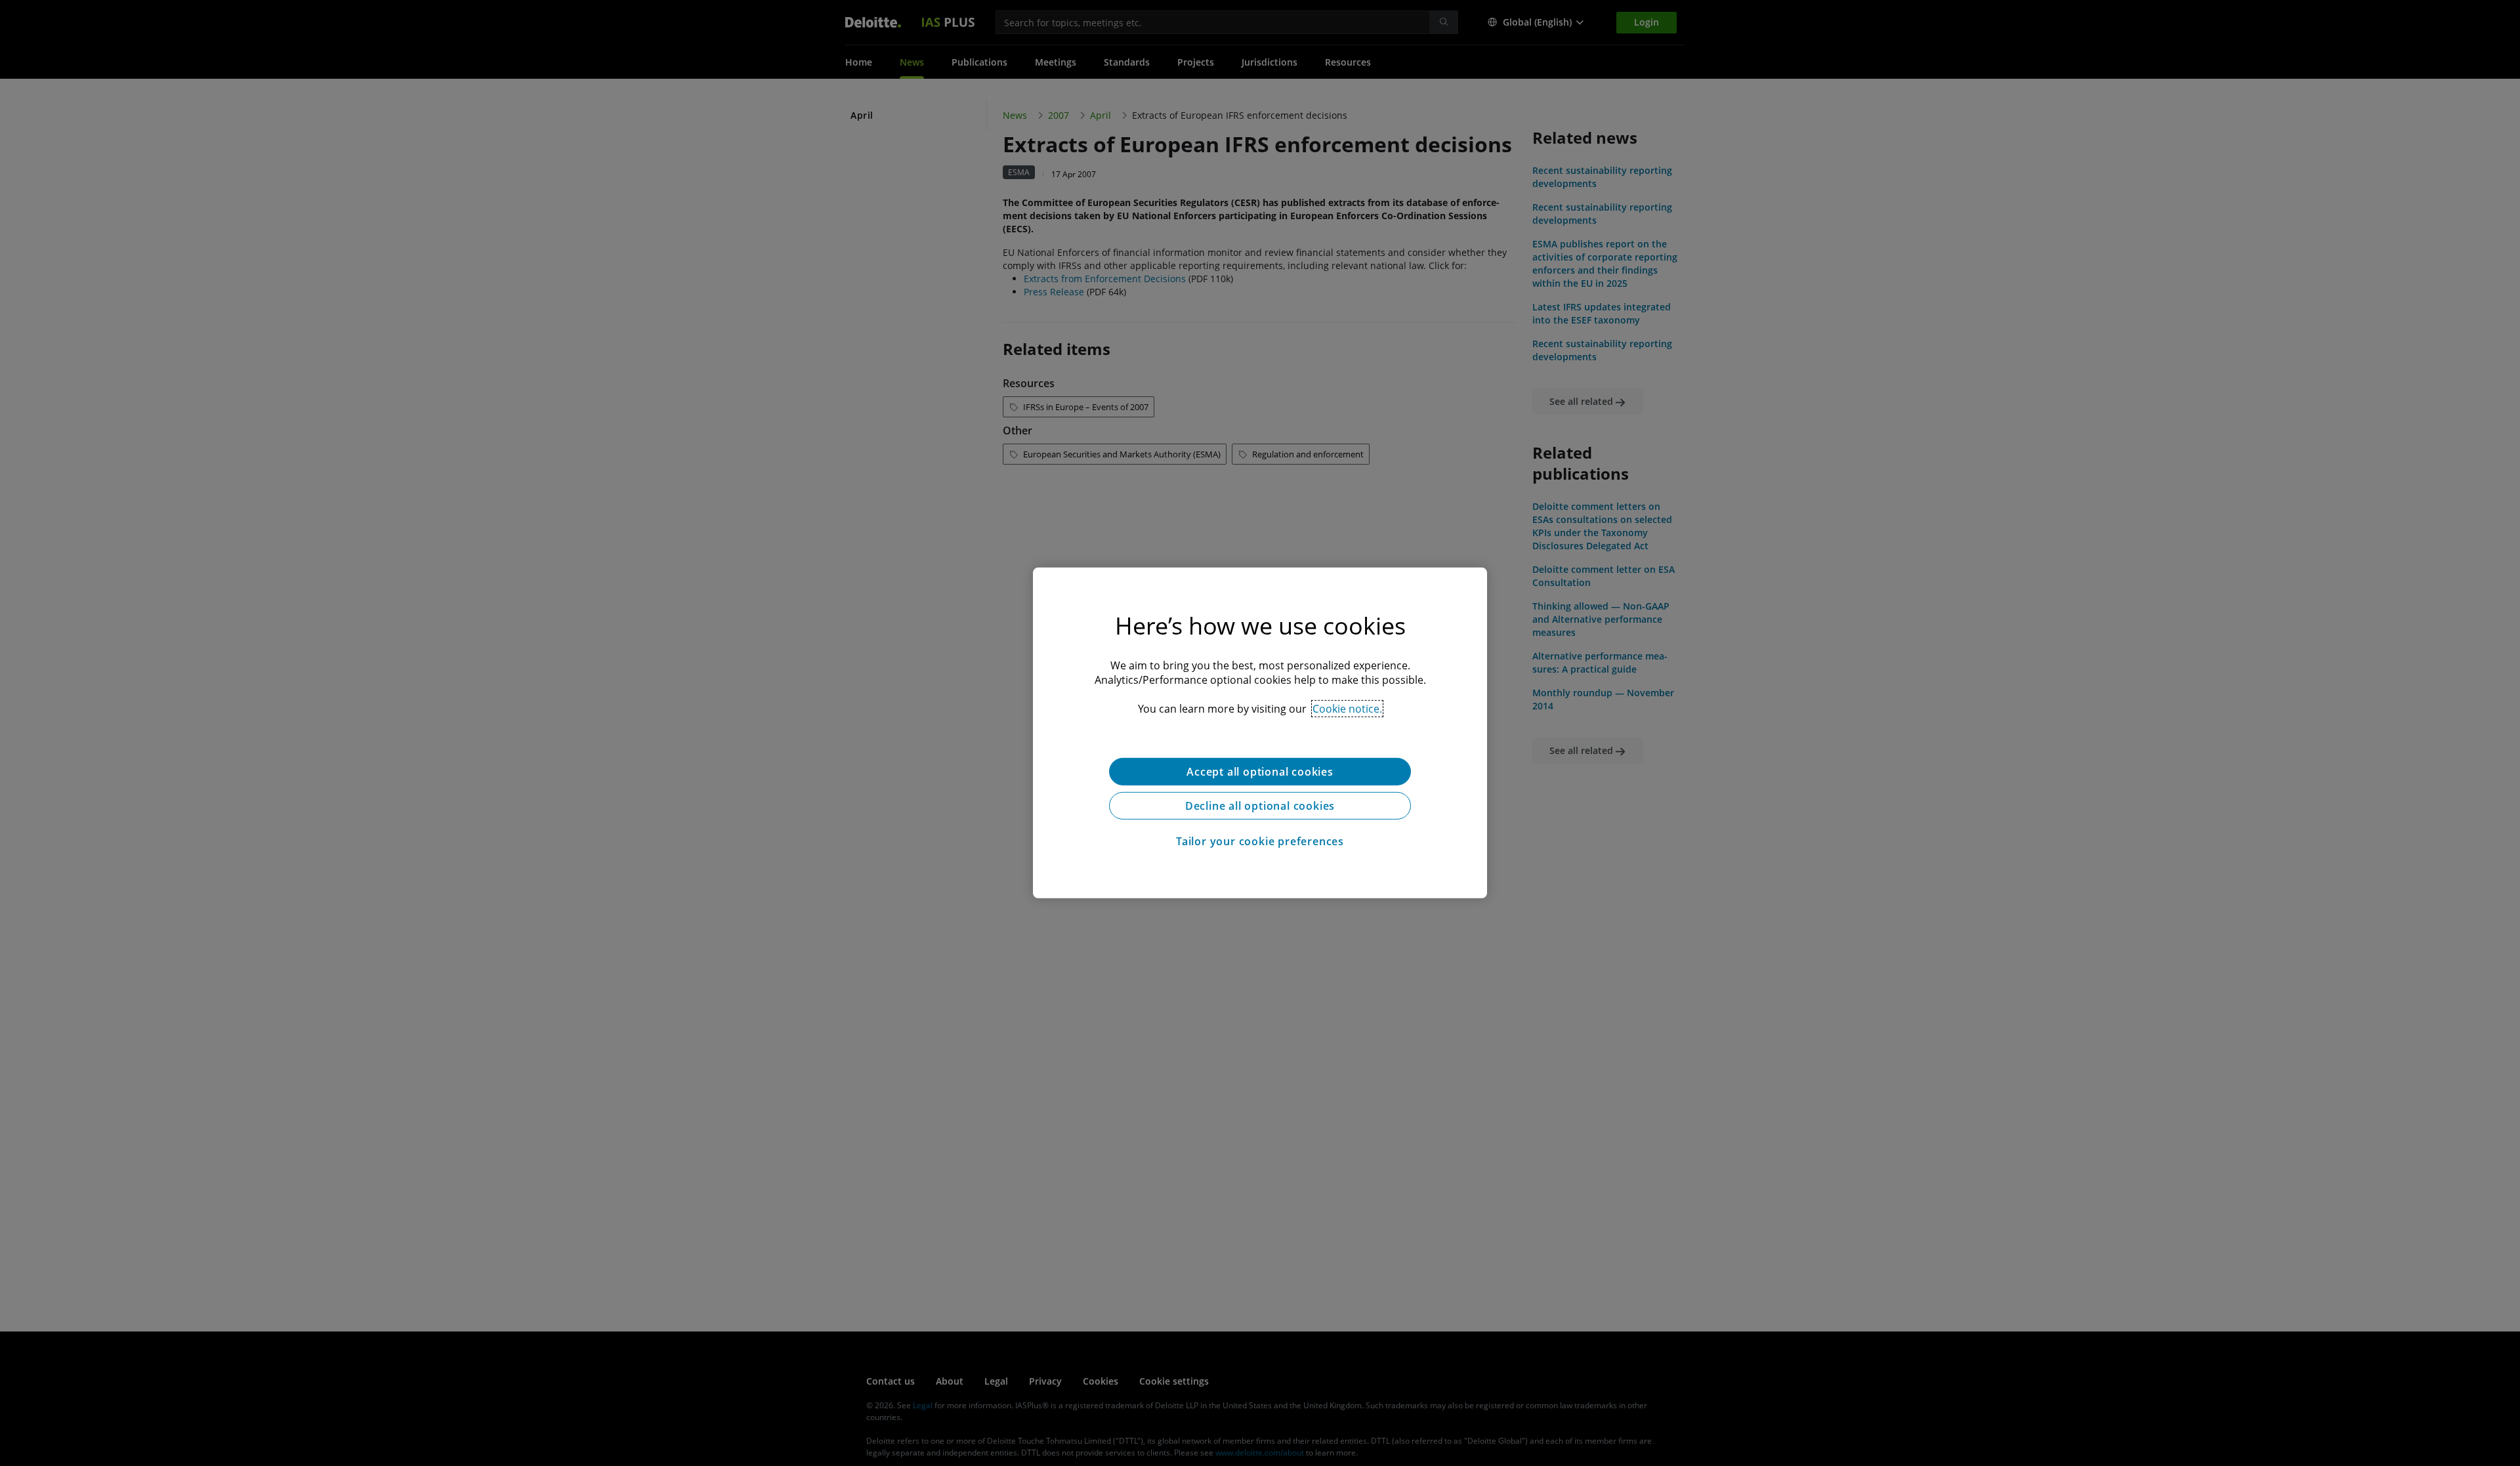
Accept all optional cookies (1260, 772)
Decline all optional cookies (1260, 806)
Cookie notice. (1347, 709)
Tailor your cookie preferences (1260, 841)
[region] (1260, 733)
